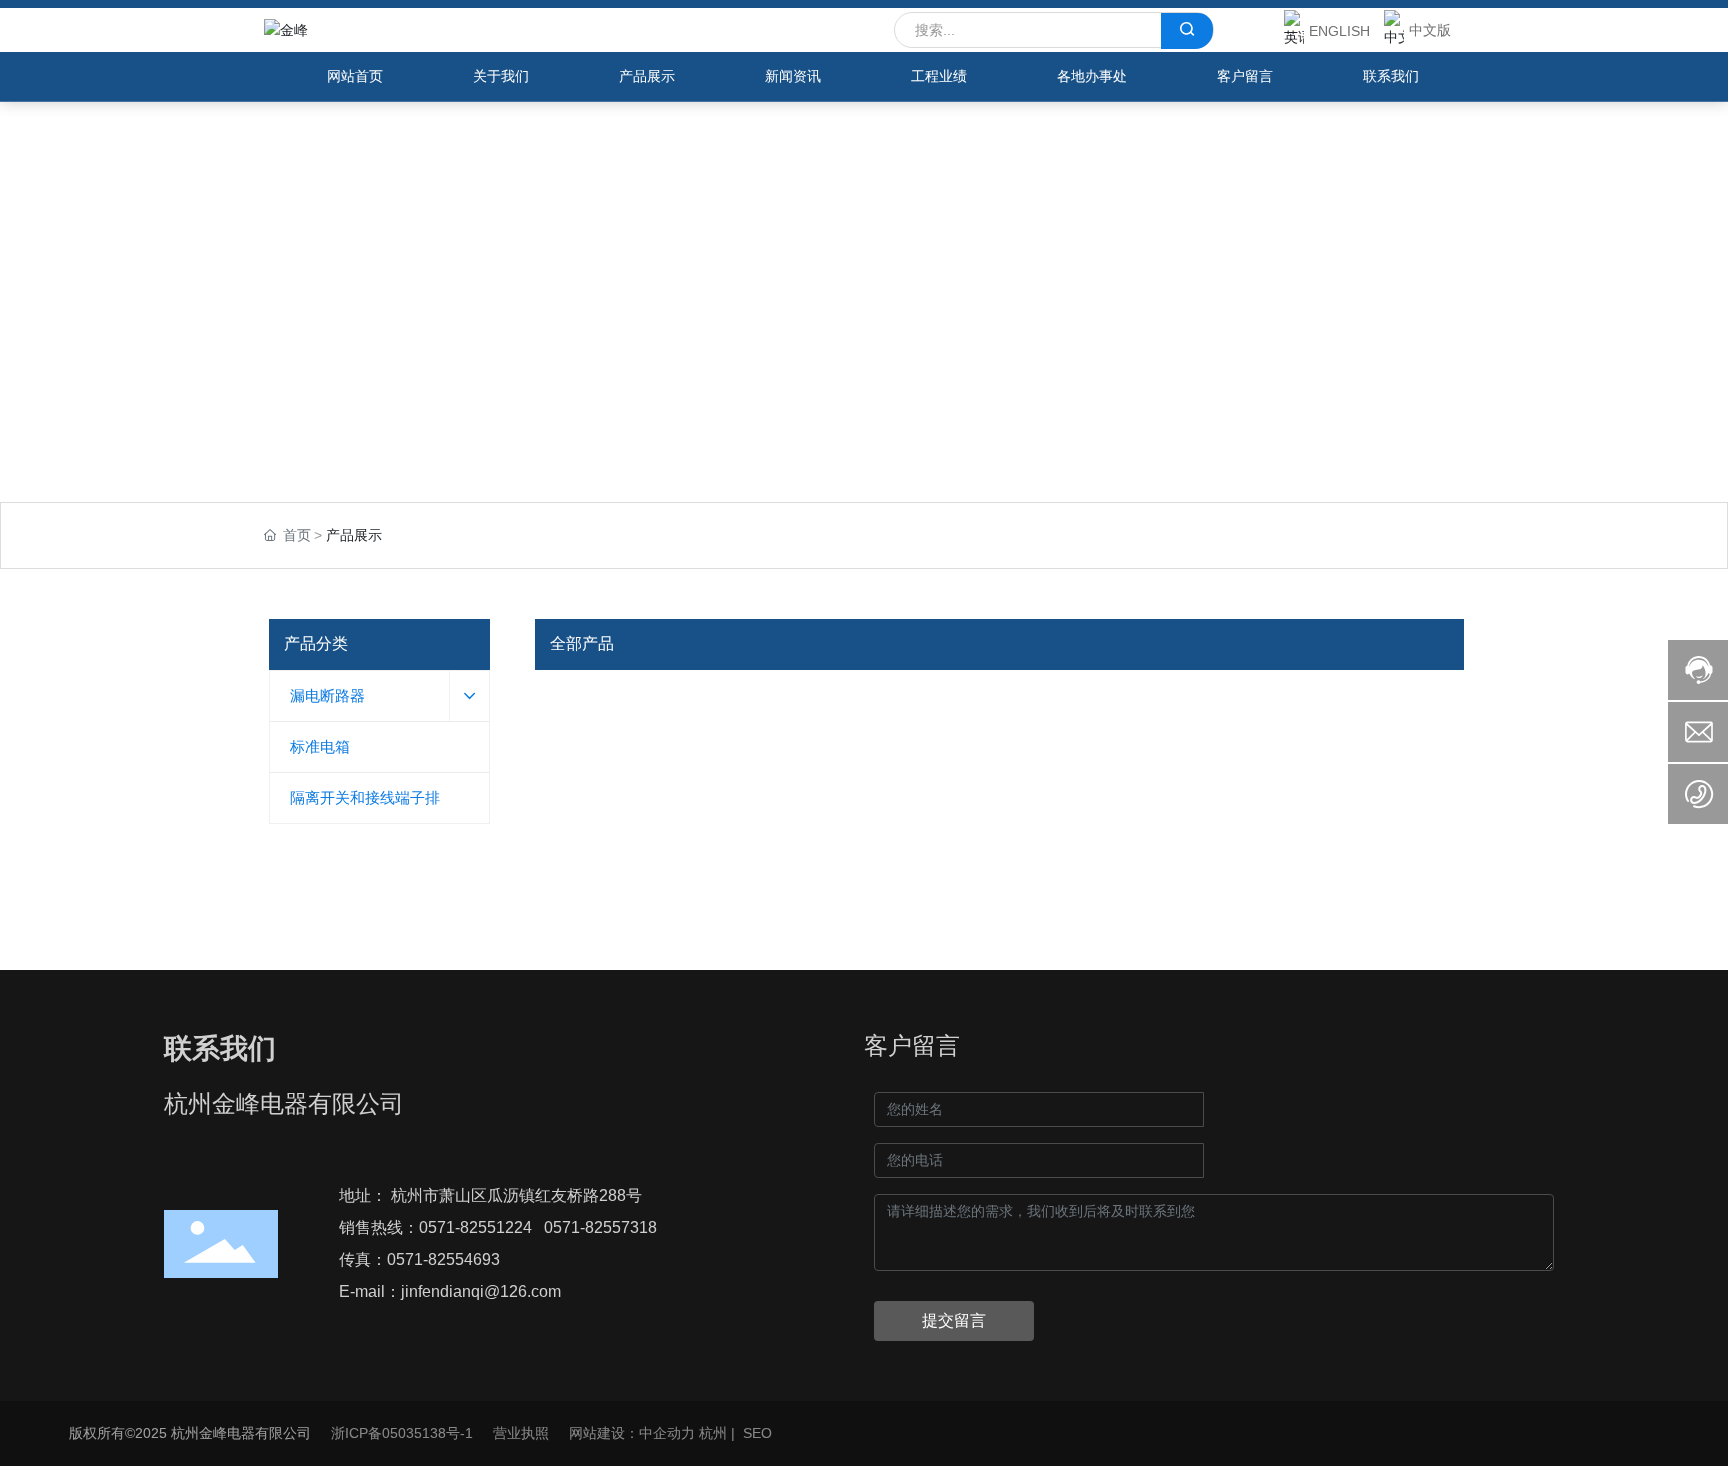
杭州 (713, 1433)
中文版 (1430, 30)
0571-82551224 (475, 1227)
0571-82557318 (600, 1227)
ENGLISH (1339, 31)
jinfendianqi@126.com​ (481, 1291)
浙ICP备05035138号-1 (402, 1433)
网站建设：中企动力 (632, 1433)
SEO (757, 1433)
